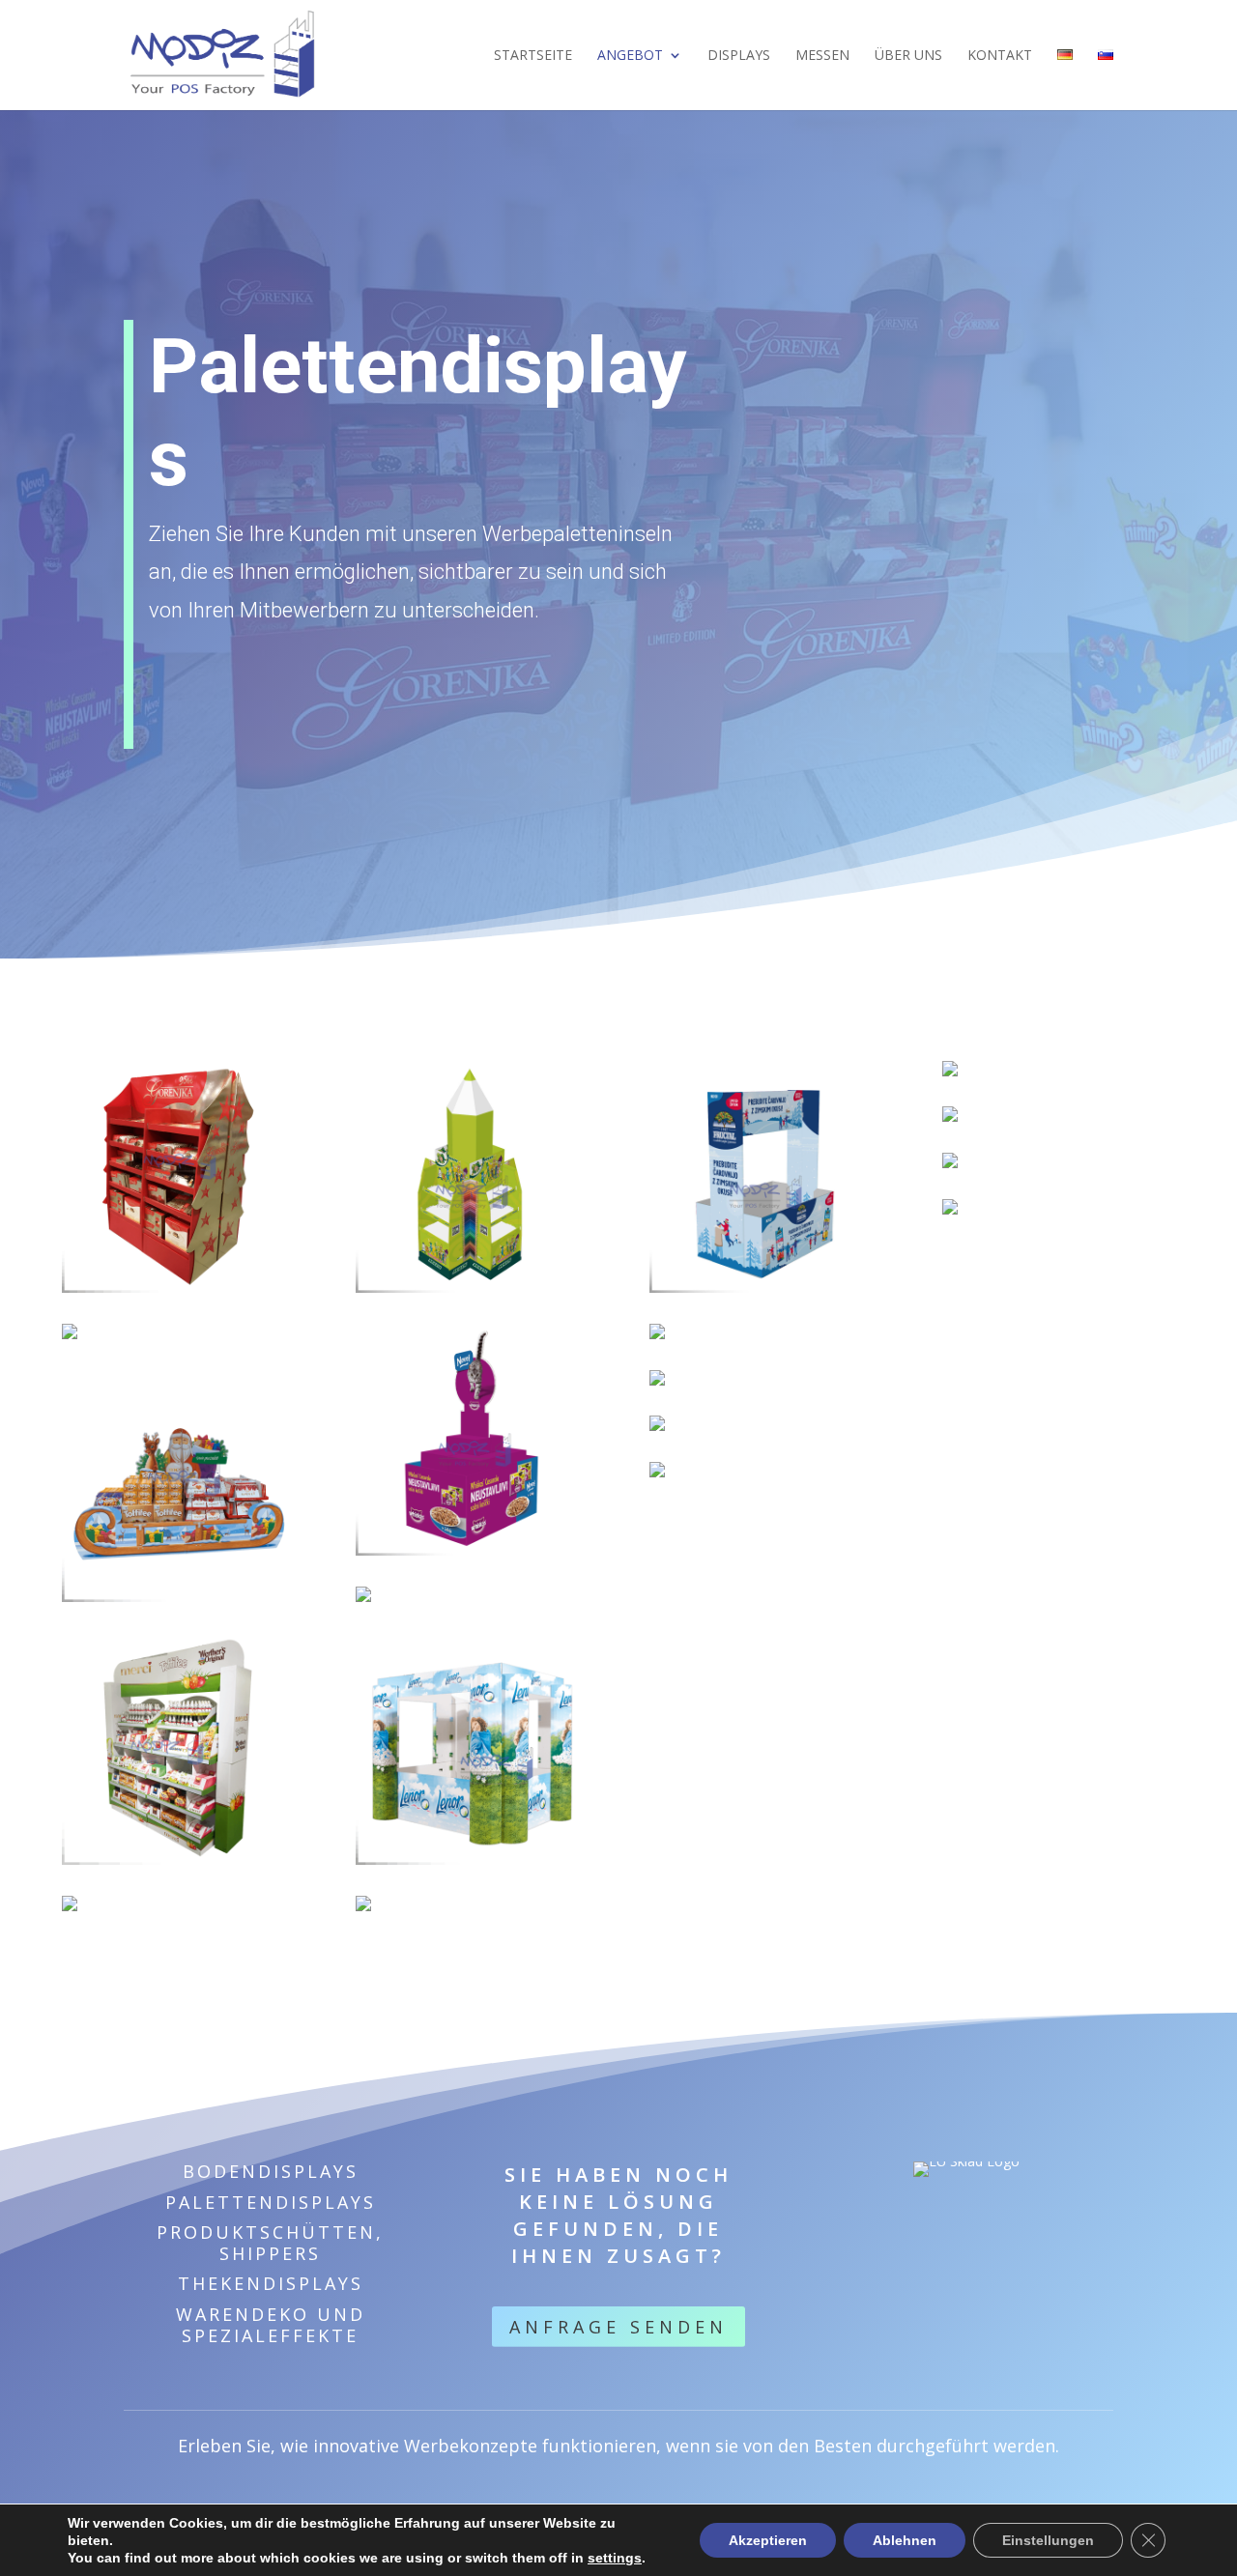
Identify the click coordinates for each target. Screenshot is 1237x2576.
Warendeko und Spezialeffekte (271, 2325)
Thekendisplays (271, 2283)
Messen (822, 56)
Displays (739, 56)
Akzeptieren (768, 2540)
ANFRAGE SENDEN (618, 2327)
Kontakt (1000, 56)
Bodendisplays (271, 2171)
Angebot (630, 56)
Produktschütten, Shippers (270, 2243)
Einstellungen (1048, 2540)
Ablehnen (905, 2540)
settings (615, 2558)
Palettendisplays (271, 2202)
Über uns (908, 56)
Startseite (533, 56)
